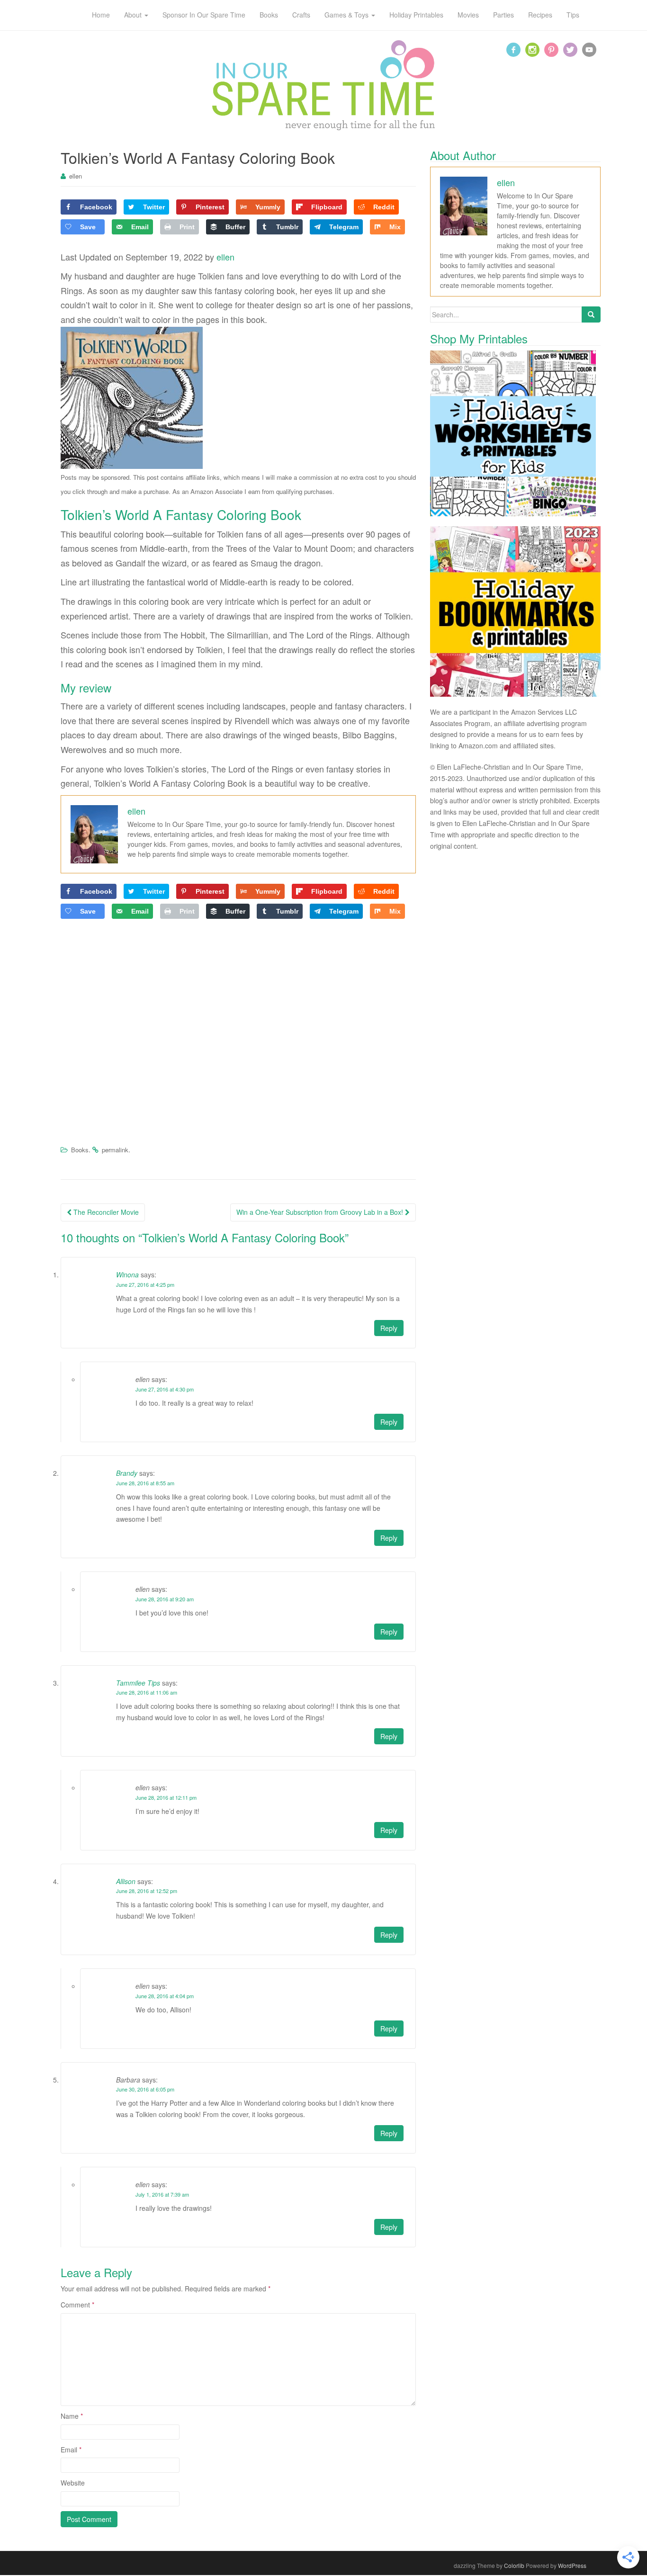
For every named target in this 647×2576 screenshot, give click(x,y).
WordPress (572, 2565)
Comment (77, 2305)
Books (80, 1150)
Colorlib (514, 2565)
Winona (127, 1275)
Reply (389, 1328)
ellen (76, 176)
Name (72, 2416)
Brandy (127, 1473)
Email (71, 2450)
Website (73, 2483)
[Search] (591, 314)
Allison (126, 1881)
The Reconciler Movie (105, 1212)
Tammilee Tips (138, 1683)
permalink (115, 1150)
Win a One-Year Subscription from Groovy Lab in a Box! (321, 1212)
